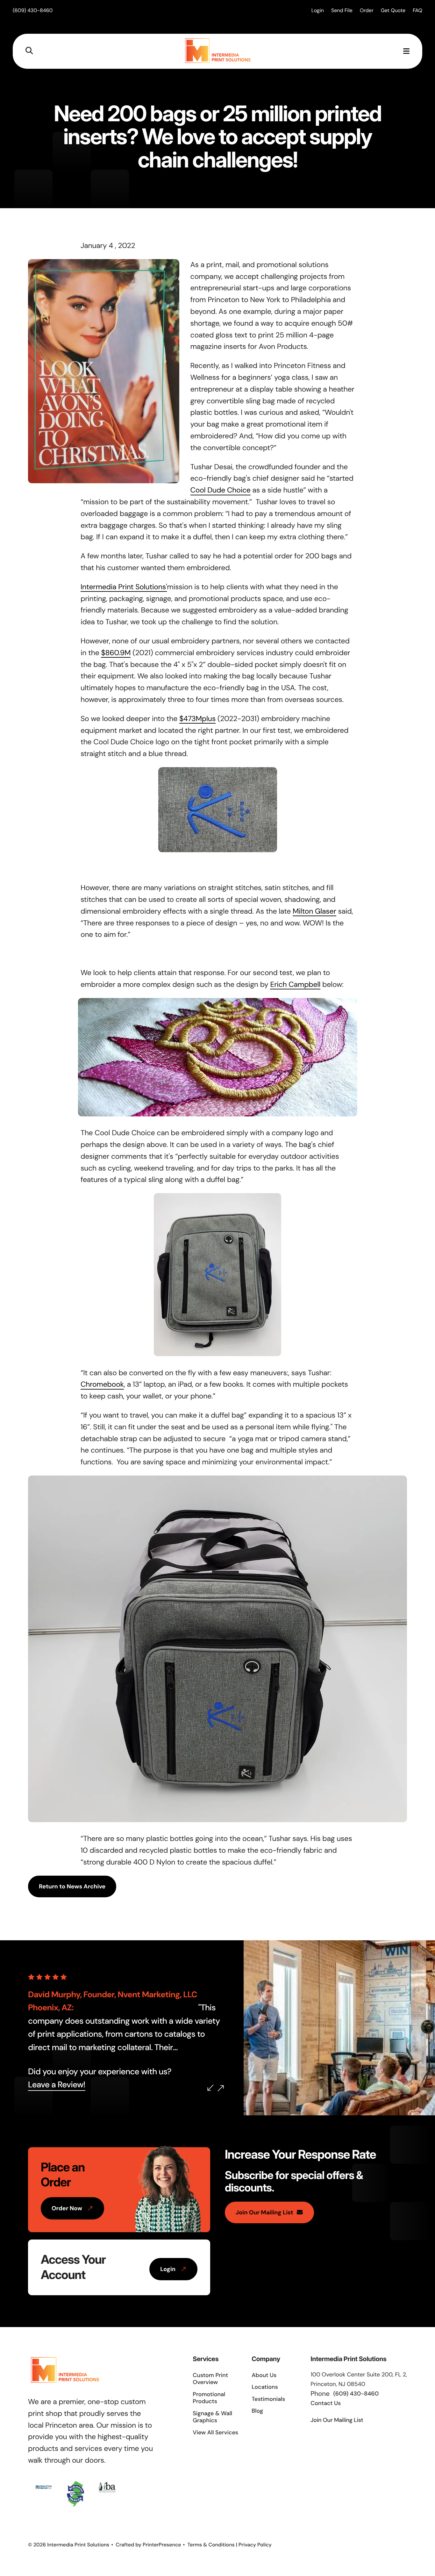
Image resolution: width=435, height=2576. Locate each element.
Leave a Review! (57, 2085)
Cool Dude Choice (221, 490)
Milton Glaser (314, 911)
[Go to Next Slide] (221, 2088)
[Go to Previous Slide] (210, 2088)
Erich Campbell (295, 985)
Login (318, 10)
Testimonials (268, 2399)
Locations (265, 2387)
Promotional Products (209, 2398)
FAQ (417, 10)
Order (367, 10)
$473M (191, 719)
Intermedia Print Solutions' (124, 587)
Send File (342, 10)
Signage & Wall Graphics (212, 2417)
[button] (29, 51)
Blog (257, 2411)
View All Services (215, 2432)
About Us (264, 2375)
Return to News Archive (72, 1886)
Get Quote (393, 10)
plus (209, 719)
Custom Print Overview (210, 2379)
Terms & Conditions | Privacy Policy (230, 2545)
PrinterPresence (162, 2545)
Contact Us (326, 2403)
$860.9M (116, 653)
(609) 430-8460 (33, 10)
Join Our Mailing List (264, 2212)
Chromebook (102, 1384)
